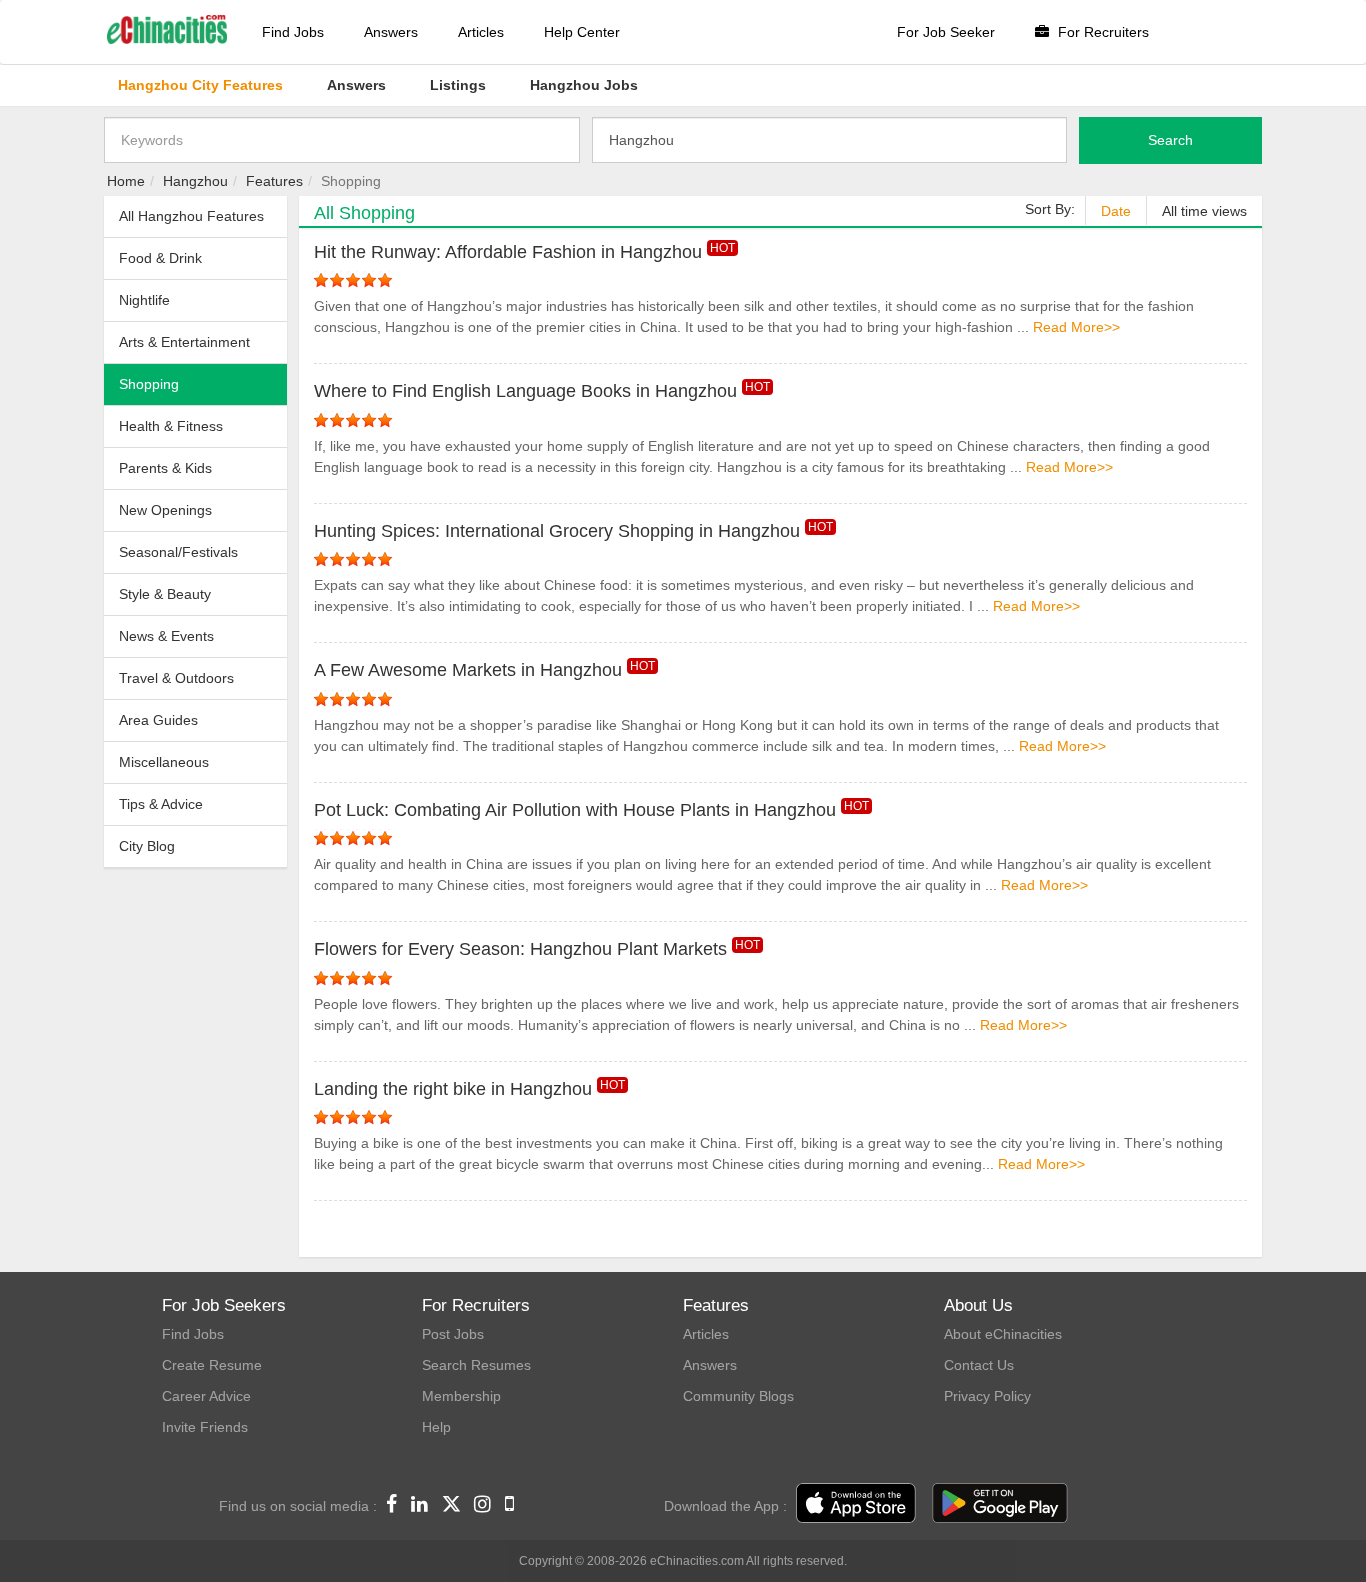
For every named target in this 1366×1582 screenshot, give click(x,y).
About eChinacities (1003, 1334)
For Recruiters (1101, 32)
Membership (461, 1396)
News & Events (166, 636)
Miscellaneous (164, 762)
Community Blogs (738, 1396)
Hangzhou (195, 181)
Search (1170, 140)
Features (274, 181)
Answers (391, 32)
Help (436, 1427)
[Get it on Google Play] (1000, 1504)
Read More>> (1076, 327)
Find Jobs (293, 32)
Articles (481, 32)
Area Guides (158, 720)
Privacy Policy (987, 1396)
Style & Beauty (165, 594)
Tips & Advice (161, 804)
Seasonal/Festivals (178, 552)
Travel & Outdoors (176, 678)
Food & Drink (160, 258)
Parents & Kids (165, 468)
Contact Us (979, 1365)
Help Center (582, 32)
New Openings (165, 510)
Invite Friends (205, 1427)
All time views (1204, 211)
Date (1116, 211)
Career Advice (206, 1396)
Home (126, 181)
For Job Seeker (946, 32)
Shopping (149, 384)
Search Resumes (476, 1365)
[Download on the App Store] (856, 1504)
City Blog (147, 846)
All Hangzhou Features (191, 216)
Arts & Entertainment (184, 342)
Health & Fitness (171, 426)
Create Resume (212, 1365)
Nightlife (144, 300)
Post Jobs (453, 1334)
